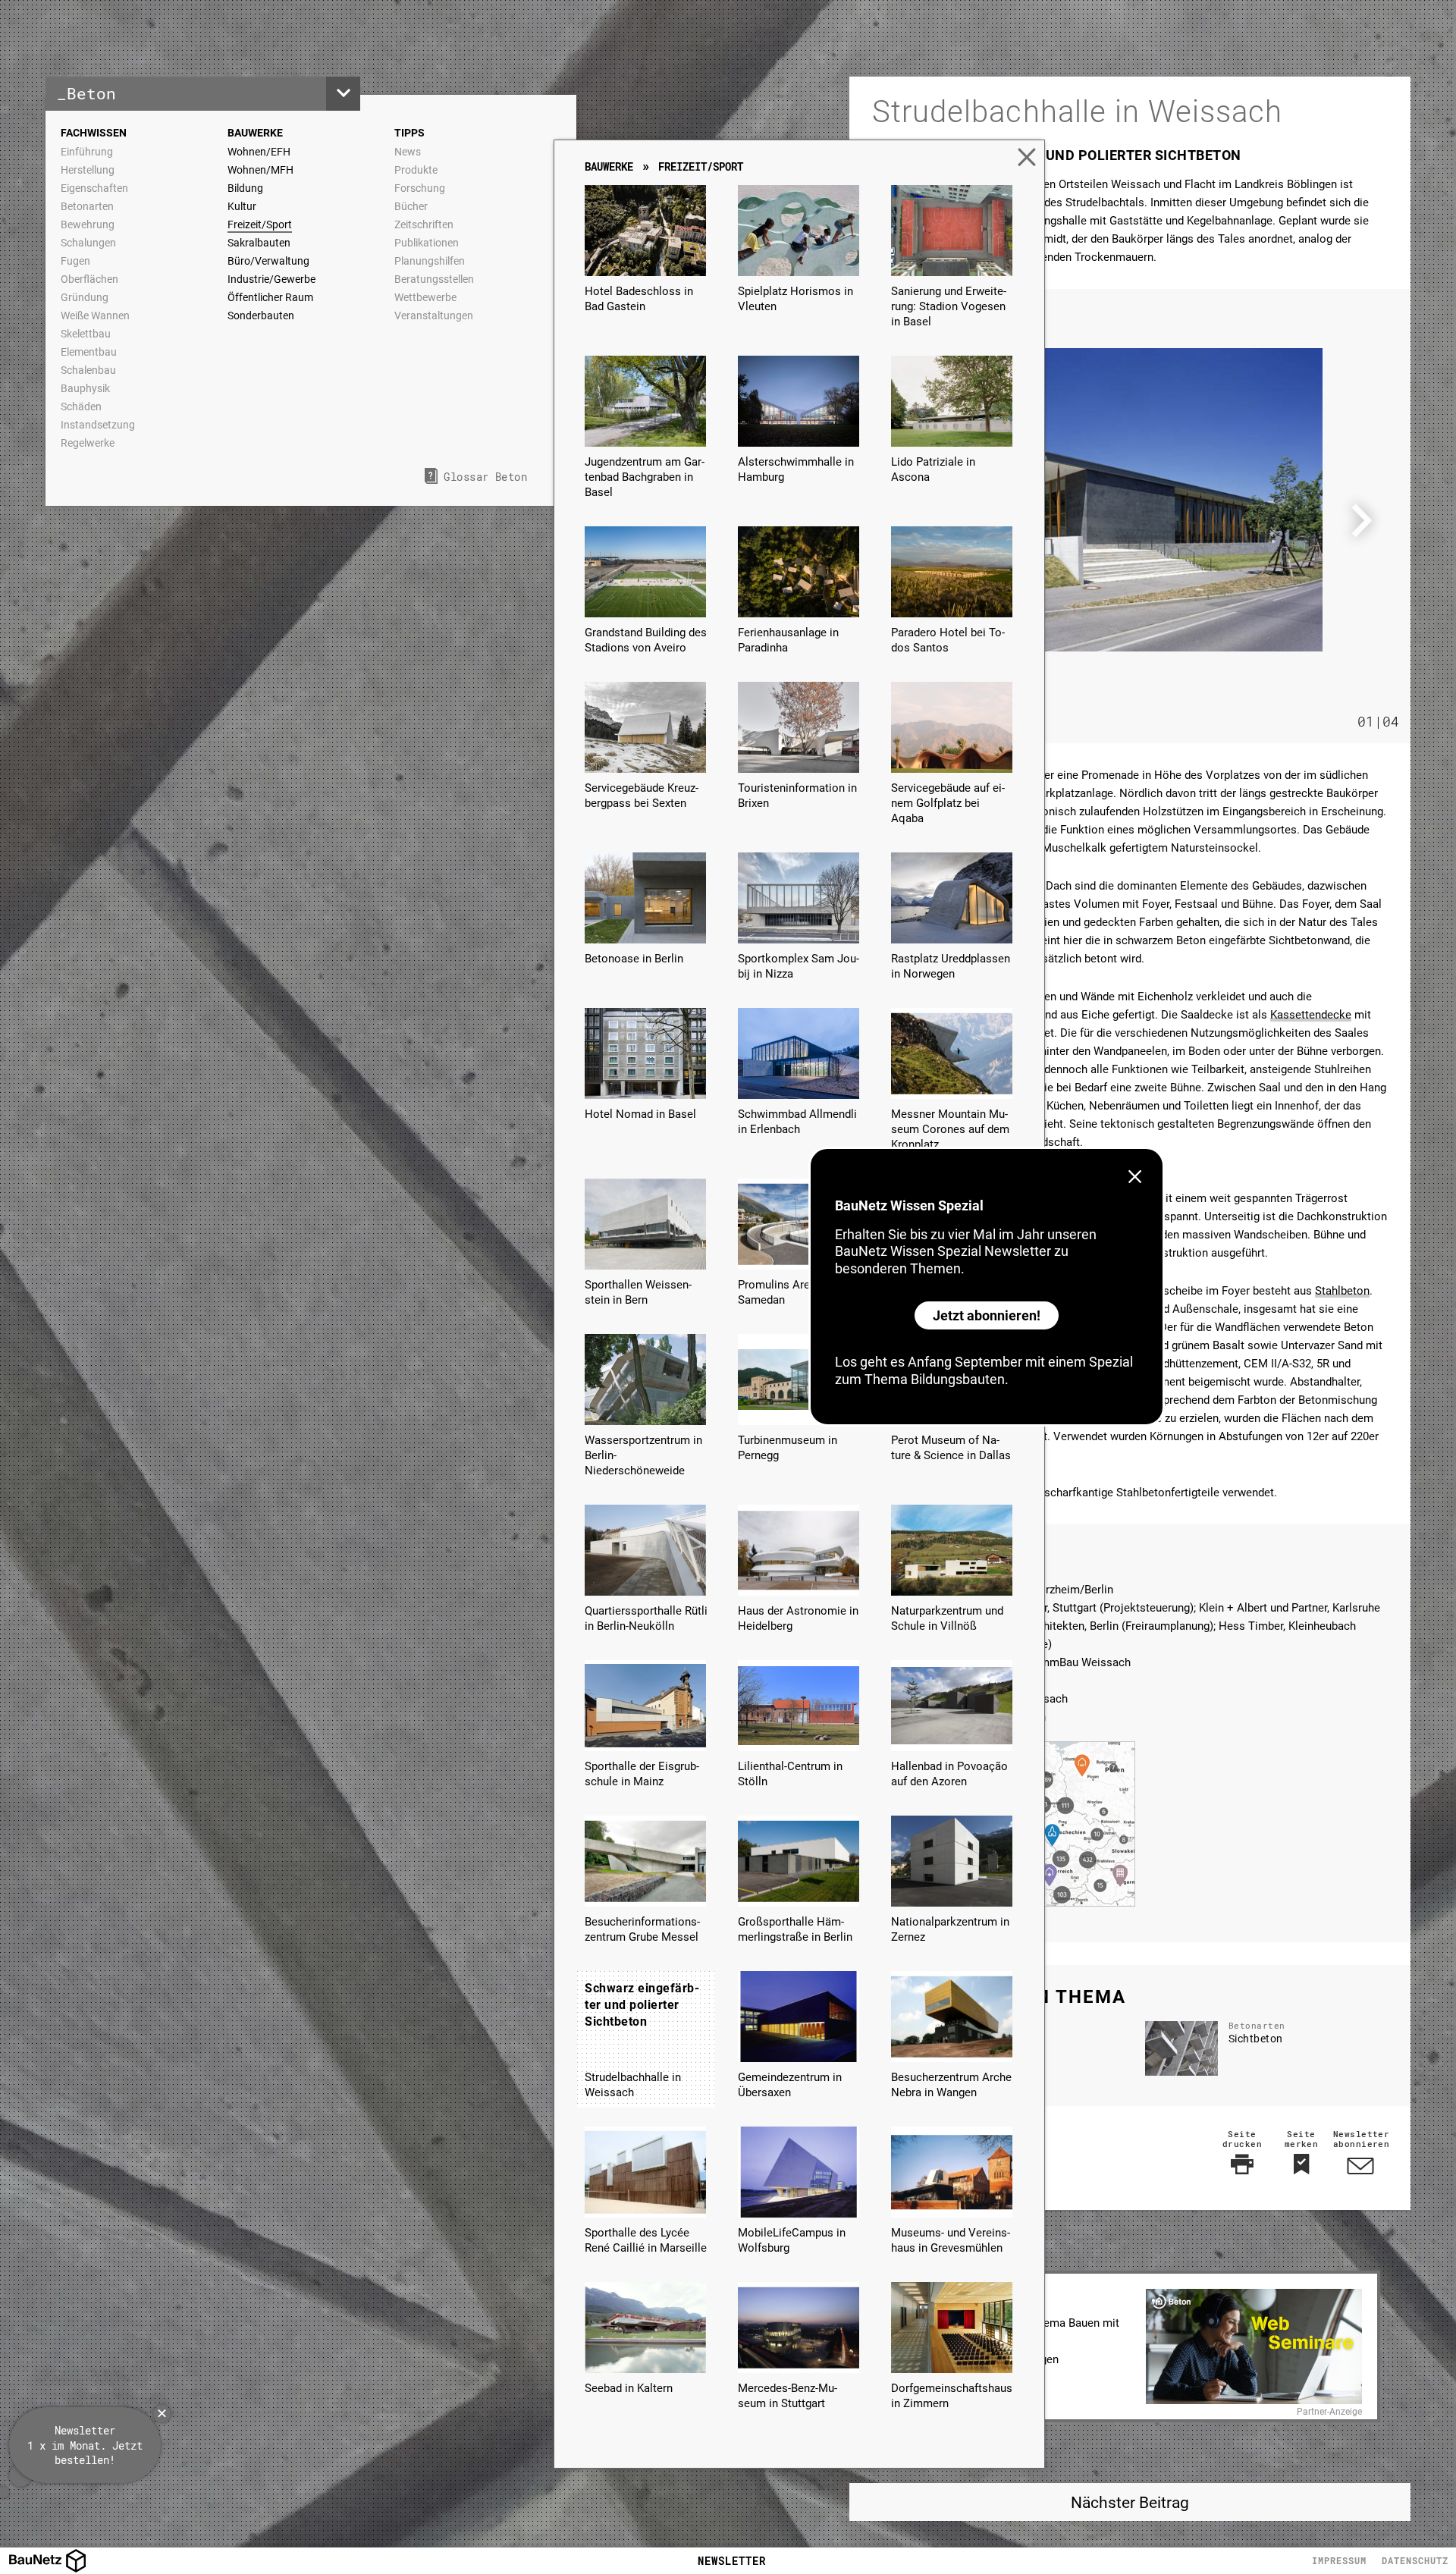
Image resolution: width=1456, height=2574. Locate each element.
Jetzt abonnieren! (987, 1315)
